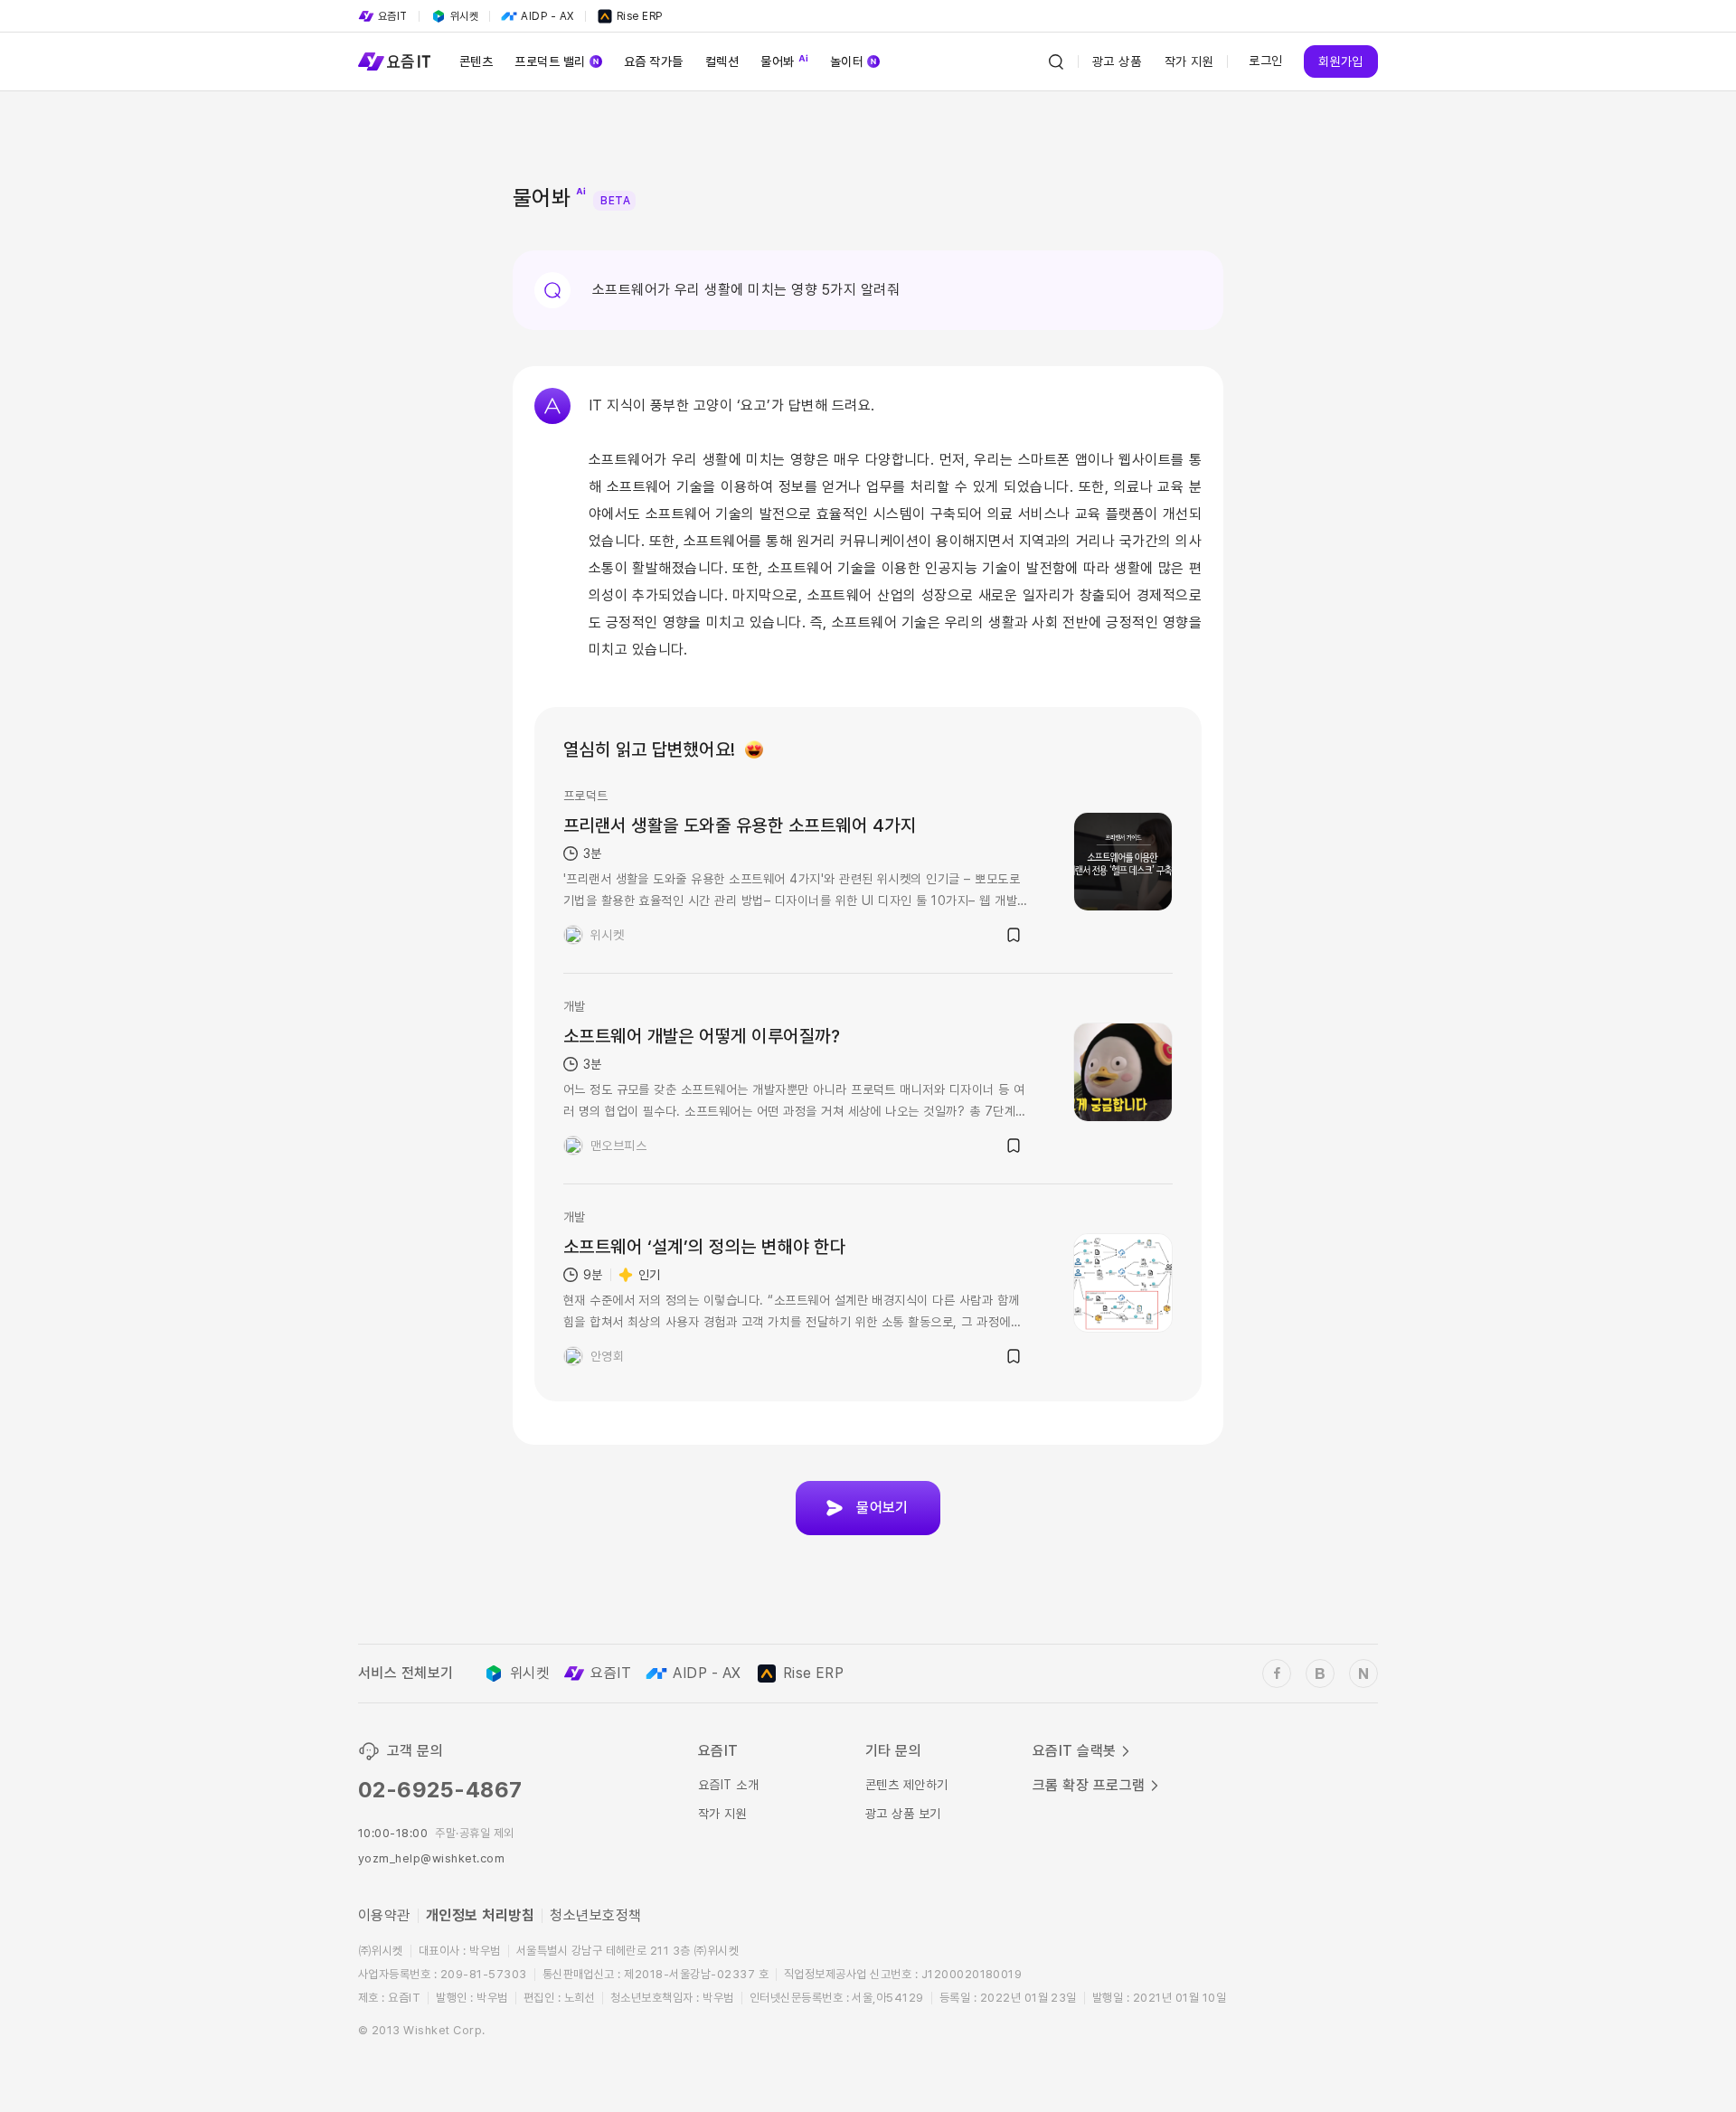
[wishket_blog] (1320, 1674)
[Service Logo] (394, 61)
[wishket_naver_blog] (1363, 1674)
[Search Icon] (1056, 61)
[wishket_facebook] (1277, 1674)
